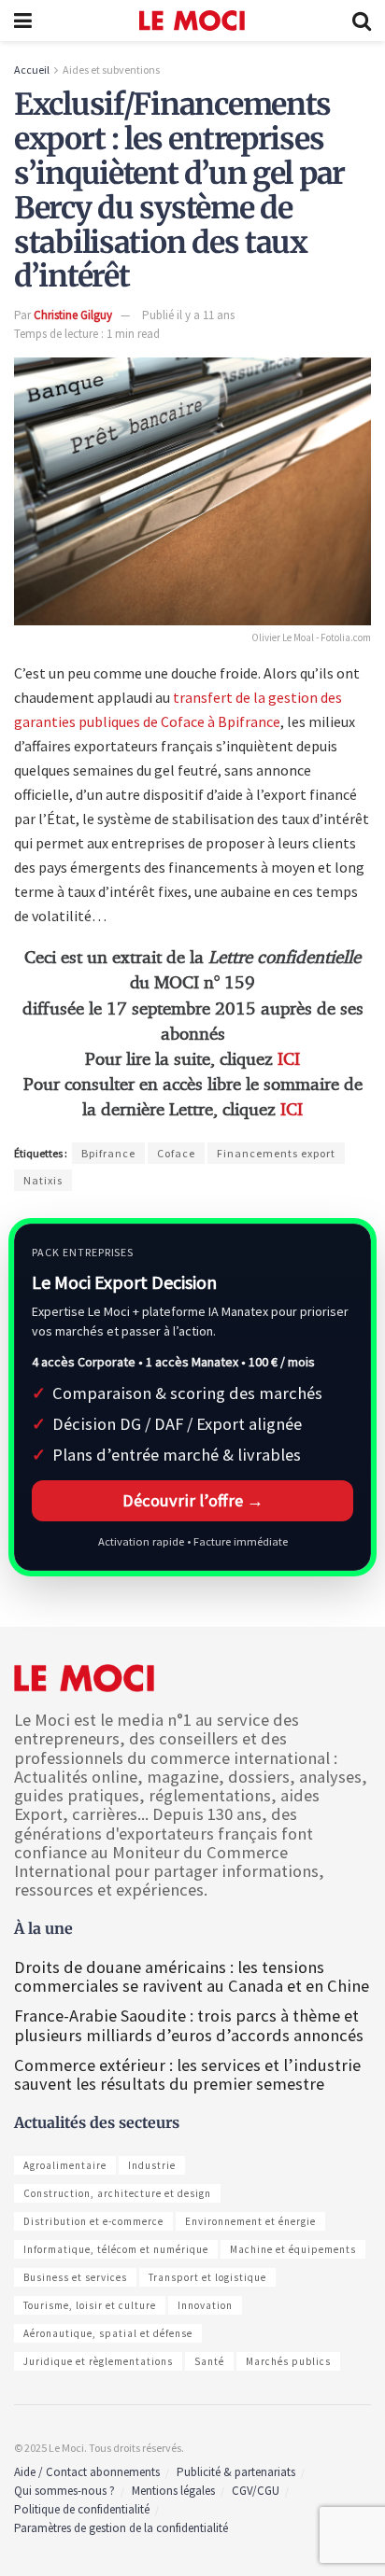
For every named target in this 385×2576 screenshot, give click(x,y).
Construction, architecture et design (117, 2193)
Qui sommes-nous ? (64, 2491)
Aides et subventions (111, 70)
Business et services (75, 2277)
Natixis (43, 1180)
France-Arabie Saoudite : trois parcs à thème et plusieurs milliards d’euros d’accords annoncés (189, 2025)
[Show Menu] (23, 21)
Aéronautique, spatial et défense (108, 2333)
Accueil (32, 70)
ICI (289, 1060)
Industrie (152, 2165)
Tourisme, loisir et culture (90, 2305)
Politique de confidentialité (82, 2509)
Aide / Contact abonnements (87, 2472)
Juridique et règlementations (98, 2361)
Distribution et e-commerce (93, 2221)
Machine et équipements (293, 2249)
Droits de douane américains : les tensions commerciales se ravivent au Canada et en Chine (192, 1976)
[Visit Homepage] (192, 21)
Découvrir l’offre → (193, 1500)
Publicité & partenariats (236, 2472)
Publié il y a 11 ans (188, 315)
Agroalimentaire (65, 2165)
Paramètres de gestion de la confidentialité (121, 2528)
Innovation (205, 2305)
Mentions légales (173, 2491)
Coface (176, 1153)
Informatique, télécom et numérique (116, 2249)
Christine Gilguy (73, 315)
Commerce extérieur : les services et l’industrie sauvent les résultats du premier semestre (187, 2074)
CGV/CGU (256, 2491)
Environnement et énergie (250, 2221)
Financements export (276, 1153)
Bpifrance (108, 1153)
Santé (209, 2361)
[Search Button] (362, 21)
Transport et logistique (207, 2277)
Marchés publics (288, 2361)
